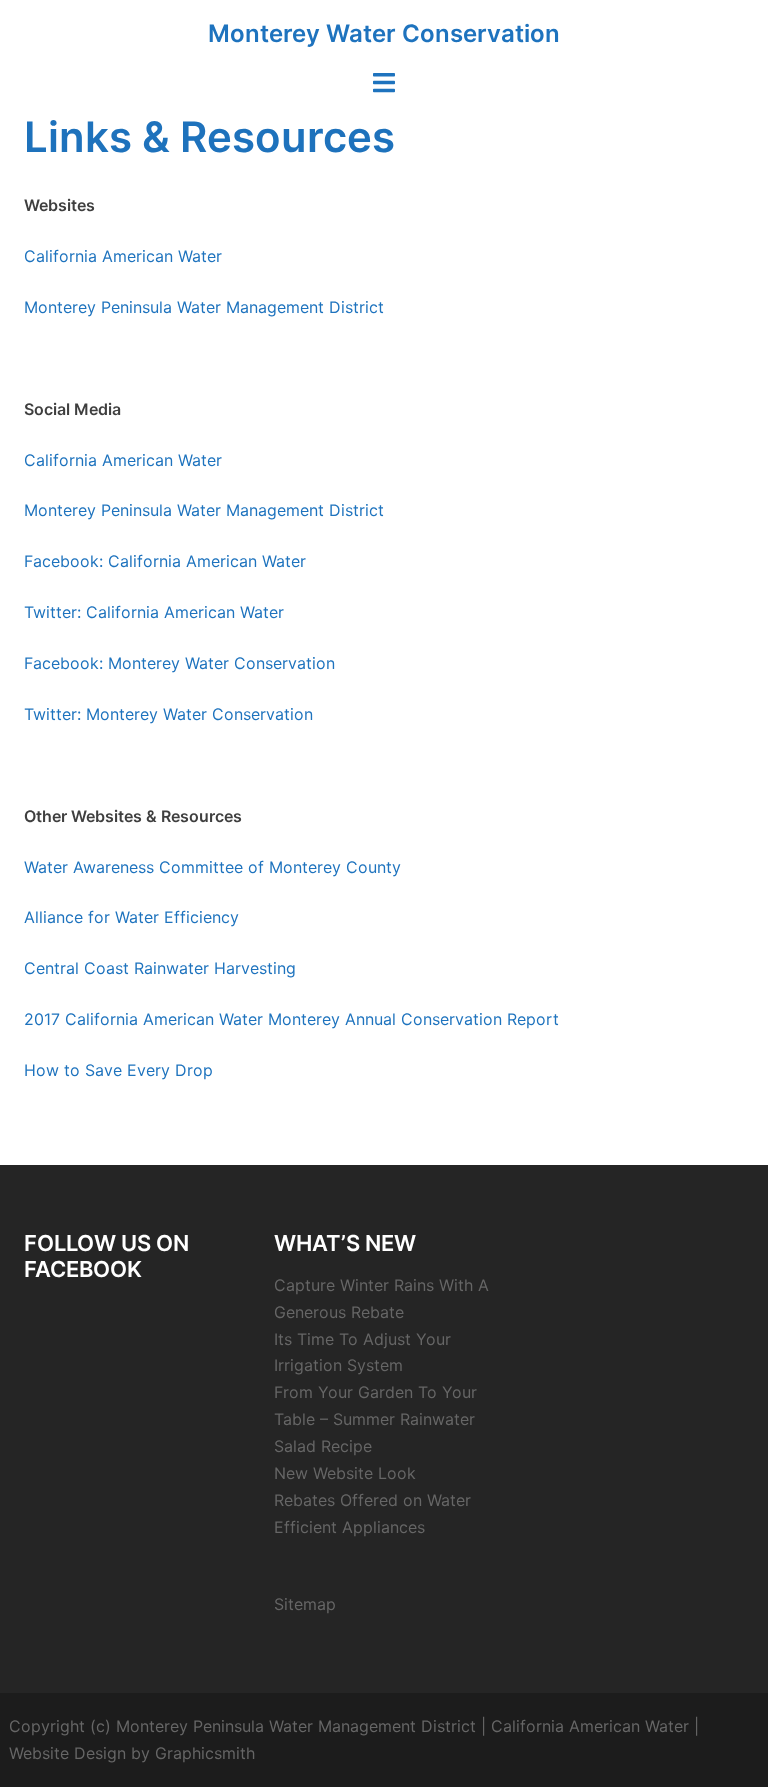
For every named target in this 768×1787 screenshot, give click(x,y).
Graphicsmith (205, 1753)
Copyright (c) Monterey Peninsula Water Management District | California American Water (349, 1726)
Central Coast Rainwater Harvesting (160, 968)
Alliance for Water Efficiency (131, 917)
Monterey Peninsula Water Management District (204, 307)
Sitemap (305, 1604)
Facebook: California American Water (165, 561)
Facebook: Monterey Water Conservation (179, 663)
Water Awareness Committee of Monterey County (212, 867)
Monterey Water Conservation (384, 33)
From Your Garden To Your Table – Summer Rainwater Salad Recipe (375, 1419)
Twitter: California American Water (154, 612)
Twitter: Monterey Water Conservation (168, 714)
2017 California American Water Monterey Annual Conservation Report (291, 1019)
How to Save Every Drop (118, 1070)
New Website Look (345, 1473)
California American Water (123, 256)
